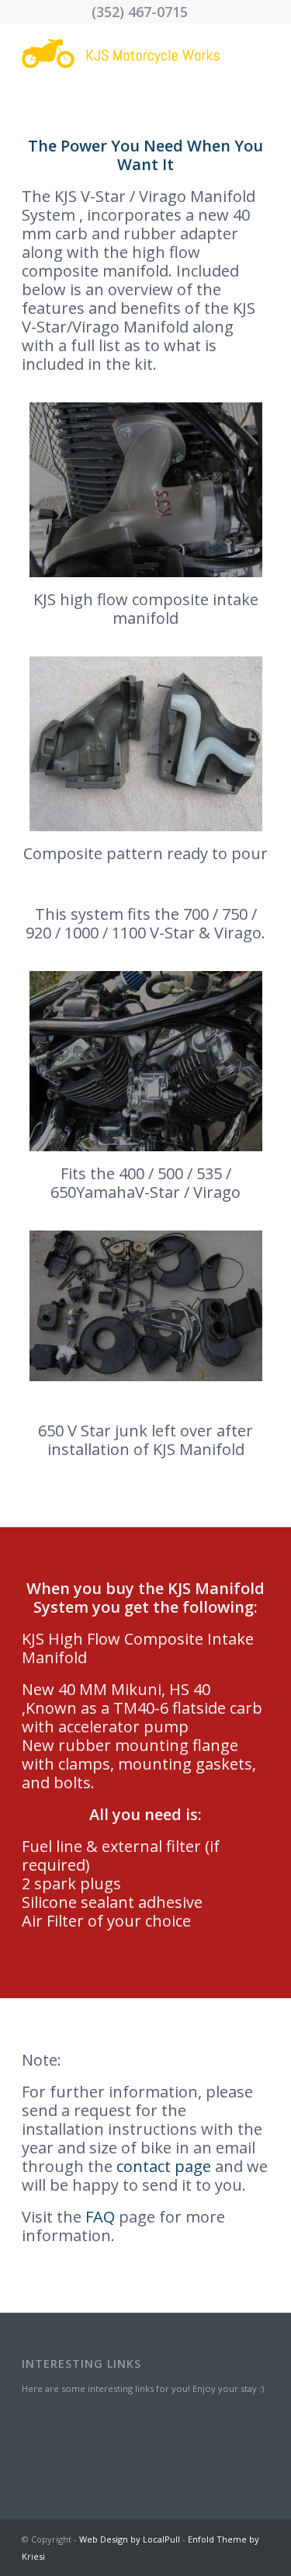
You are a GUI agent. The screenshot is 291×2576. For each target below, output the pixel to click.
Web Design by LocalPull (130, 2539)
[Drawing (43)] (121, 54)
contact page (164, 2166)
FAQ (100, 2217)
